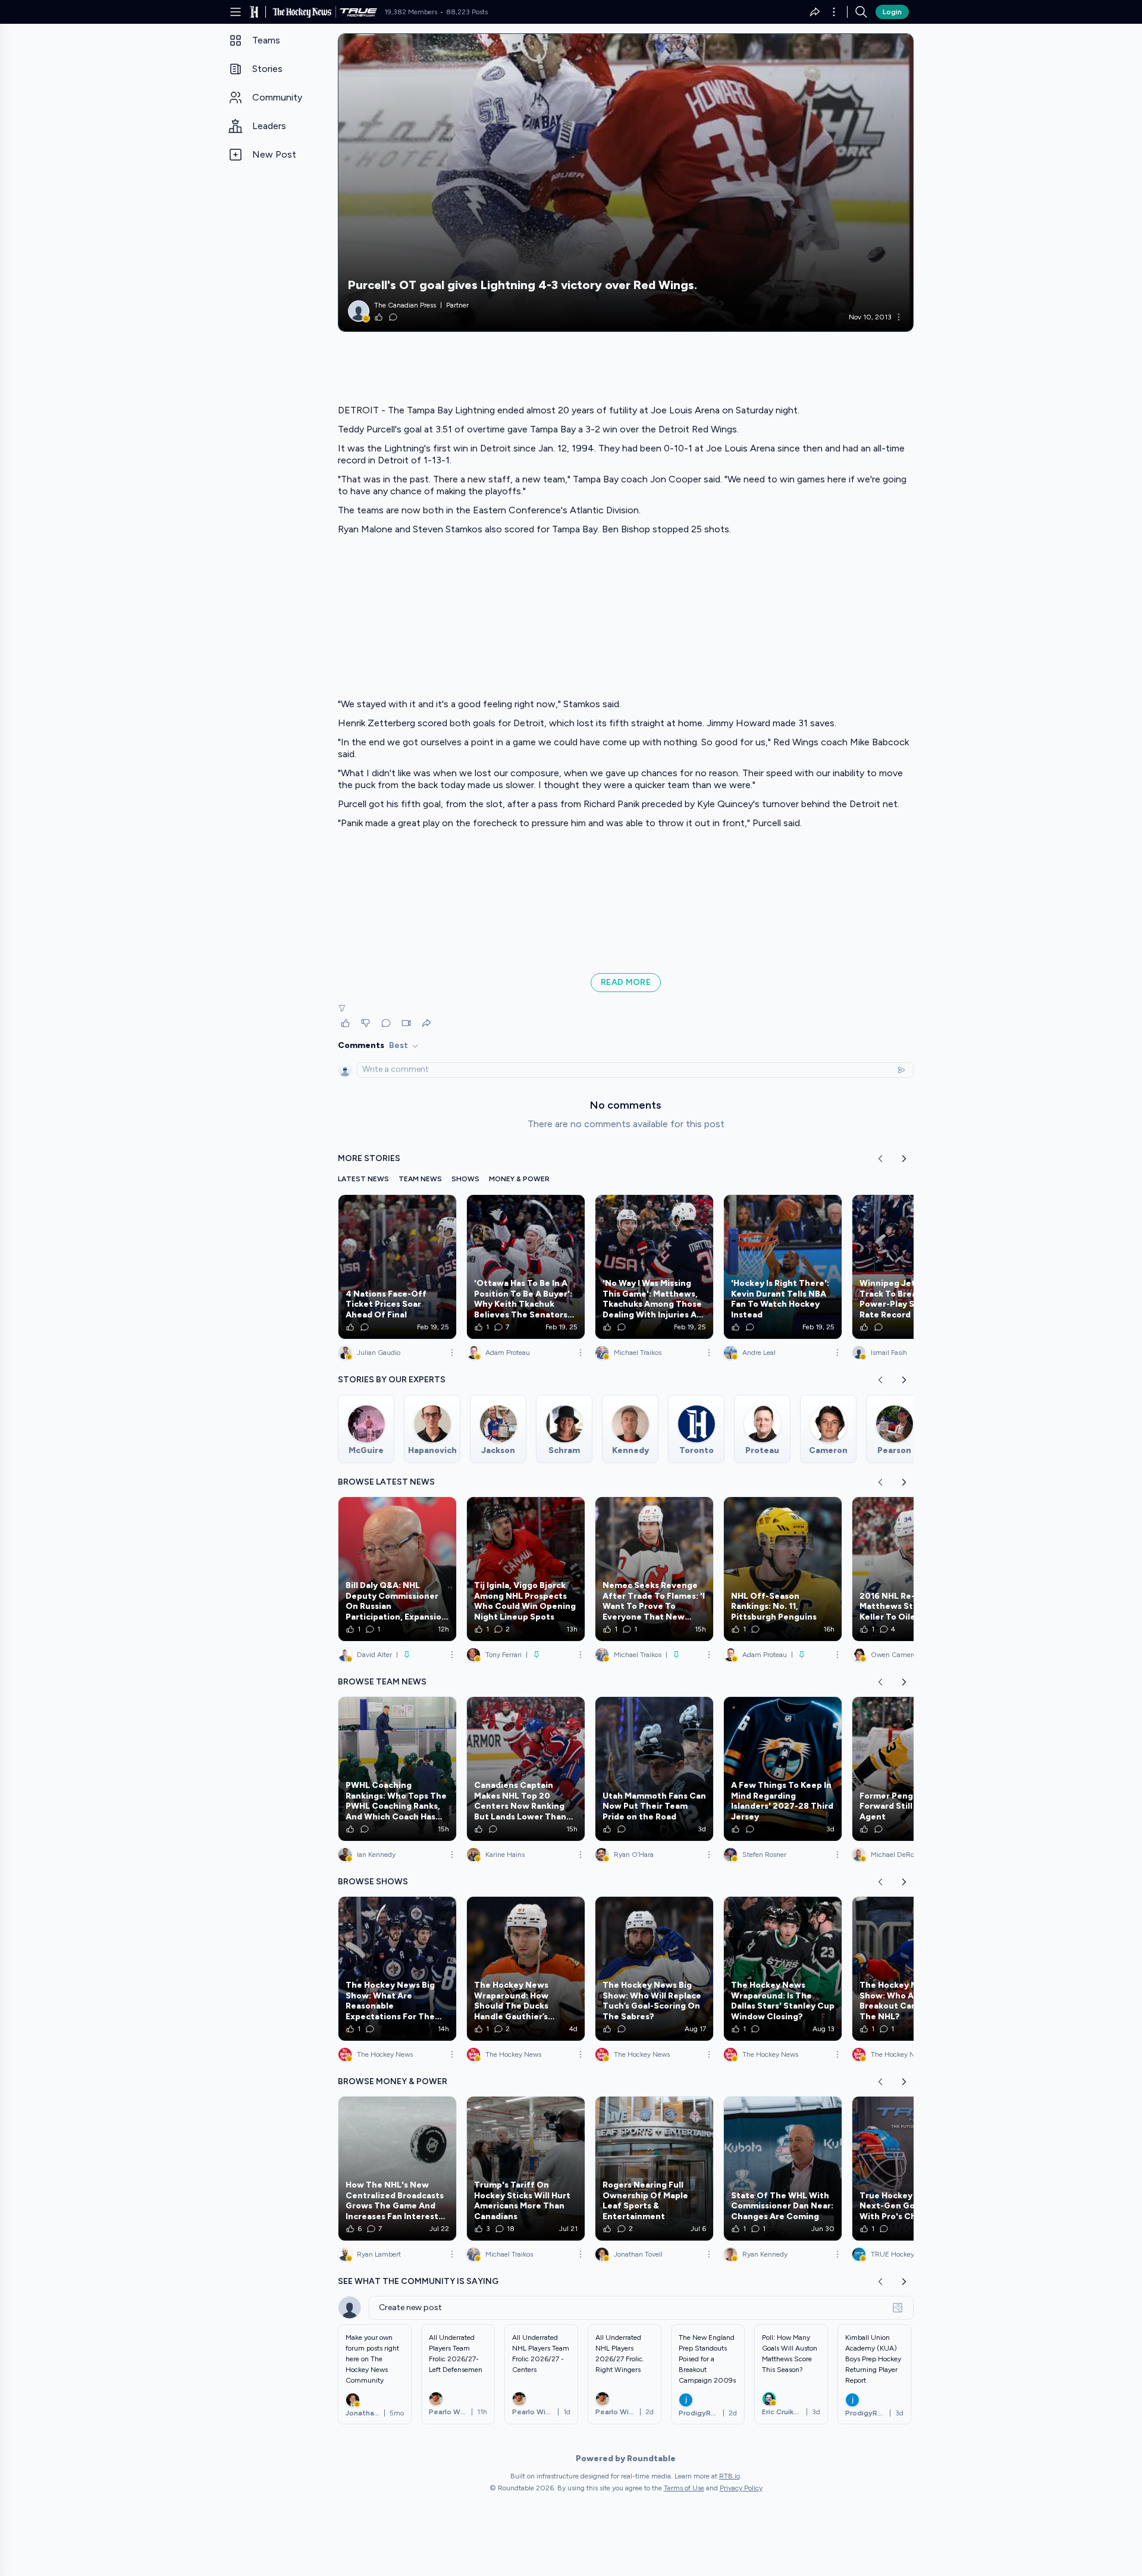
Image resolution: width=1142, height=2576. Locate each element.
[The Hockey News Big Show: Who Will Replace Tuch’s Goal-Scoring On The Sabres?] (654, 1969)
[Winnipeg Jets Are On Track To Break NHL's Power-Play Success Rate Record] (911, 1267)
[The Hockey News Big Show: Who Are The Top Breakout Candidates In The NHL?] (911, 1969)
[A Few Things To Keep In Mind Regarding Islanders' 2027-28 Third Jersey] (783, 1769)
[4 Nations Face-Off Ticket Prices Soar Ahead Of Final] (397, 1267)
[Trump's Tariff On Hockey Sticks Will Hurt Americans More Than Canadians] (526, 2169)
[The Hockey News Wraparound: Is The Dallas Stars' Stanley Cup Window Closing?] (783, 1969)
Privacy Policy (741, 2488)
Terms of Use (684, 2488)
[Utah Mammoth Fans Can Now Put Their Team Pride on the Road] (654, 1769)
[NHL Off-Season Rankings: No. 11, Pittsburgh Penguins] (783, 1569)
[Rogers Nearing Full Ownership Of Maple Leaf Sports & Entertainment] (654, 2169)
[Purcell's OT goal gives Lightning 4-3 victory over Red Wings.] (626, 183)
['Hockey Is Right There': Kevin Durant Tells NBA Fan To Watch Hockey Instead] (783, 1267)
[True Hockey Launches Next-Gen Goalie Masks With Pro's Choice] (911, 2169)
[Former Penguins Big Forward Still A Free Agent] (911, 1769)
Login (892, 12)
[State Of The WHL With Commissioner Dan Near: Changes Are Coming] (783, 2169)
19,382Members (411, 12)
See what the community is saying (418, 2281)
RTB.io (730, 2476)
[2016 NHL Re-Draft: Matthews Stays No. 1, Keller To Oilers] (911, 1569)
